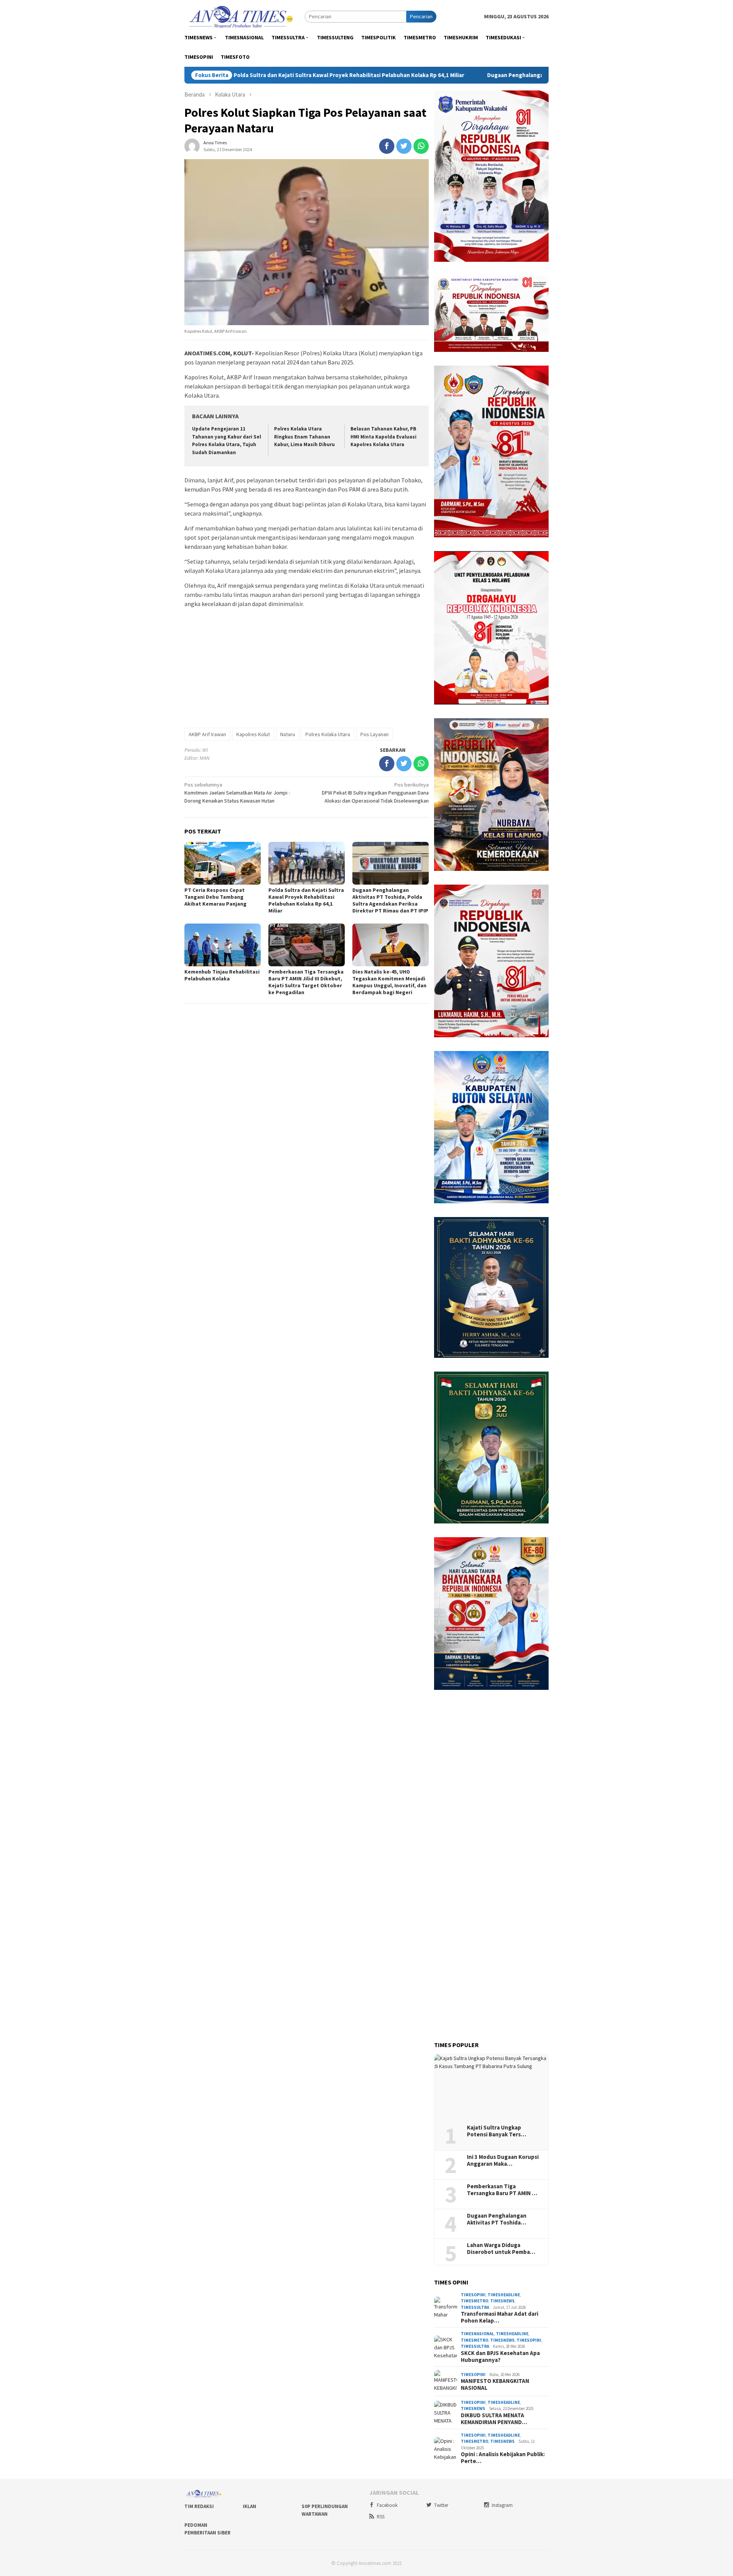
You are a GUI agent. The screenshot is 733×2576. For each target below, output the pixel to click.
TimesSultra (475, 2307)
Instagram (502, 2505)
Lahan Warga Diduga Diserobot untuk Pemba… (501, 2249)
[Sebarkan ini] (387, 146)
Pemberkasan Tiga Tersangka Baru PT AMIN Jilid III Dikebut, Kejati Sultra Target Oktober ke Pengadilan (306, 982)
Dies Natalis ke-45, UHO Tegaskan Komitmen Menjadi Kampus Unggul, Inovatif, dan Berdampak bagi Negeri (389, 982)
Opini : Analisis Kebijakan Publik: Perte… (503, 2458)
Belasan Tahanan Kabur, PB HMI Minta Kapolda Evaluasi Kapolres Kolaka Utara (383, 437)
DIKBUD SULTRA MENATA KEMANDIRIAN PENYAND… (494, 2419)
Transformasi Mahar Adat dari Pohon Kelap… (500, 2317)
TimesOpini (473, 2295)
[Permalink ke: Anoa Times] (192, 145)
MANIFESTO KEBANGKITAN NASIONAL (495, 2384)
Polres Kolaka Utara (328, 734)
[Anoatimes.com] (242, 16)
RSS (381, 2517)
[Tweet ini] (404, 146)
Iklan (249, 2506)
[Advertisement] (307, 667)
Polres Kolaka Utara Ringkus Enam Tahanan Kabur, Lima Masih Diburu (304, 437)
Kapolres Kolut (253, 734)
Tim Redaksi (199, 2506)
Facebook (387, 2505)
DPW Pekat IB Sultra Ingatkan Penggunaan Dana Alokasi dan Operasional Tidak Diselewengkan (375, 793)
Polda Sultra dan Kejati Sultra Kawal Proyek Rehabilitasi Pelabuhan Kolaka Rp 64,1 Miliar (240, 75)
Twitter (441, 2505)
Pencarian (421, 16)
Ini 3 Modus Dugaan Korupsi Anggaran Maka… (503, 2160)
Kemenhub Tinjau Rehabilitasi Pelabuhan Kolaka (222, 975)
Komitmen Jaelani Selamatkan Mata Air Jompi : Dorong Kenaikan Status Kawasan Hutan (237, 793)
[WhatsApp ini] (421, 146)
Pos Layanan (375, 734)
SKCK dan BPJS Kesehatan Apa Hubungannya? (500, 2357)
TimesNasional (477, 2334)
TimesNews (502, 2301)
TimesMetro (475, 2301)
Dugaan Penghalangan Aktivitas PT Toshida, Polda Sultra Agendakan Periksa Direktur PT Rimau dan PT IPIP (518, 75)
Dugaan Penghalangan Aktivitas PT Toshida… (497, 2219)
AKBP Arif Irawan (207, 734)
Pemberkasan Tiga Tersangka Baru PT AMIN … (502, 2190)
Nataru (288, 734)
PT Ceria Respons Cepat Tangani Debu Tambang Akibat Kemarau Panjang (216, 897)
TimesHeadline (504, 2295)
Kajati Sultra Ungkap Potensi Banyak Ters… (496, 2131)
